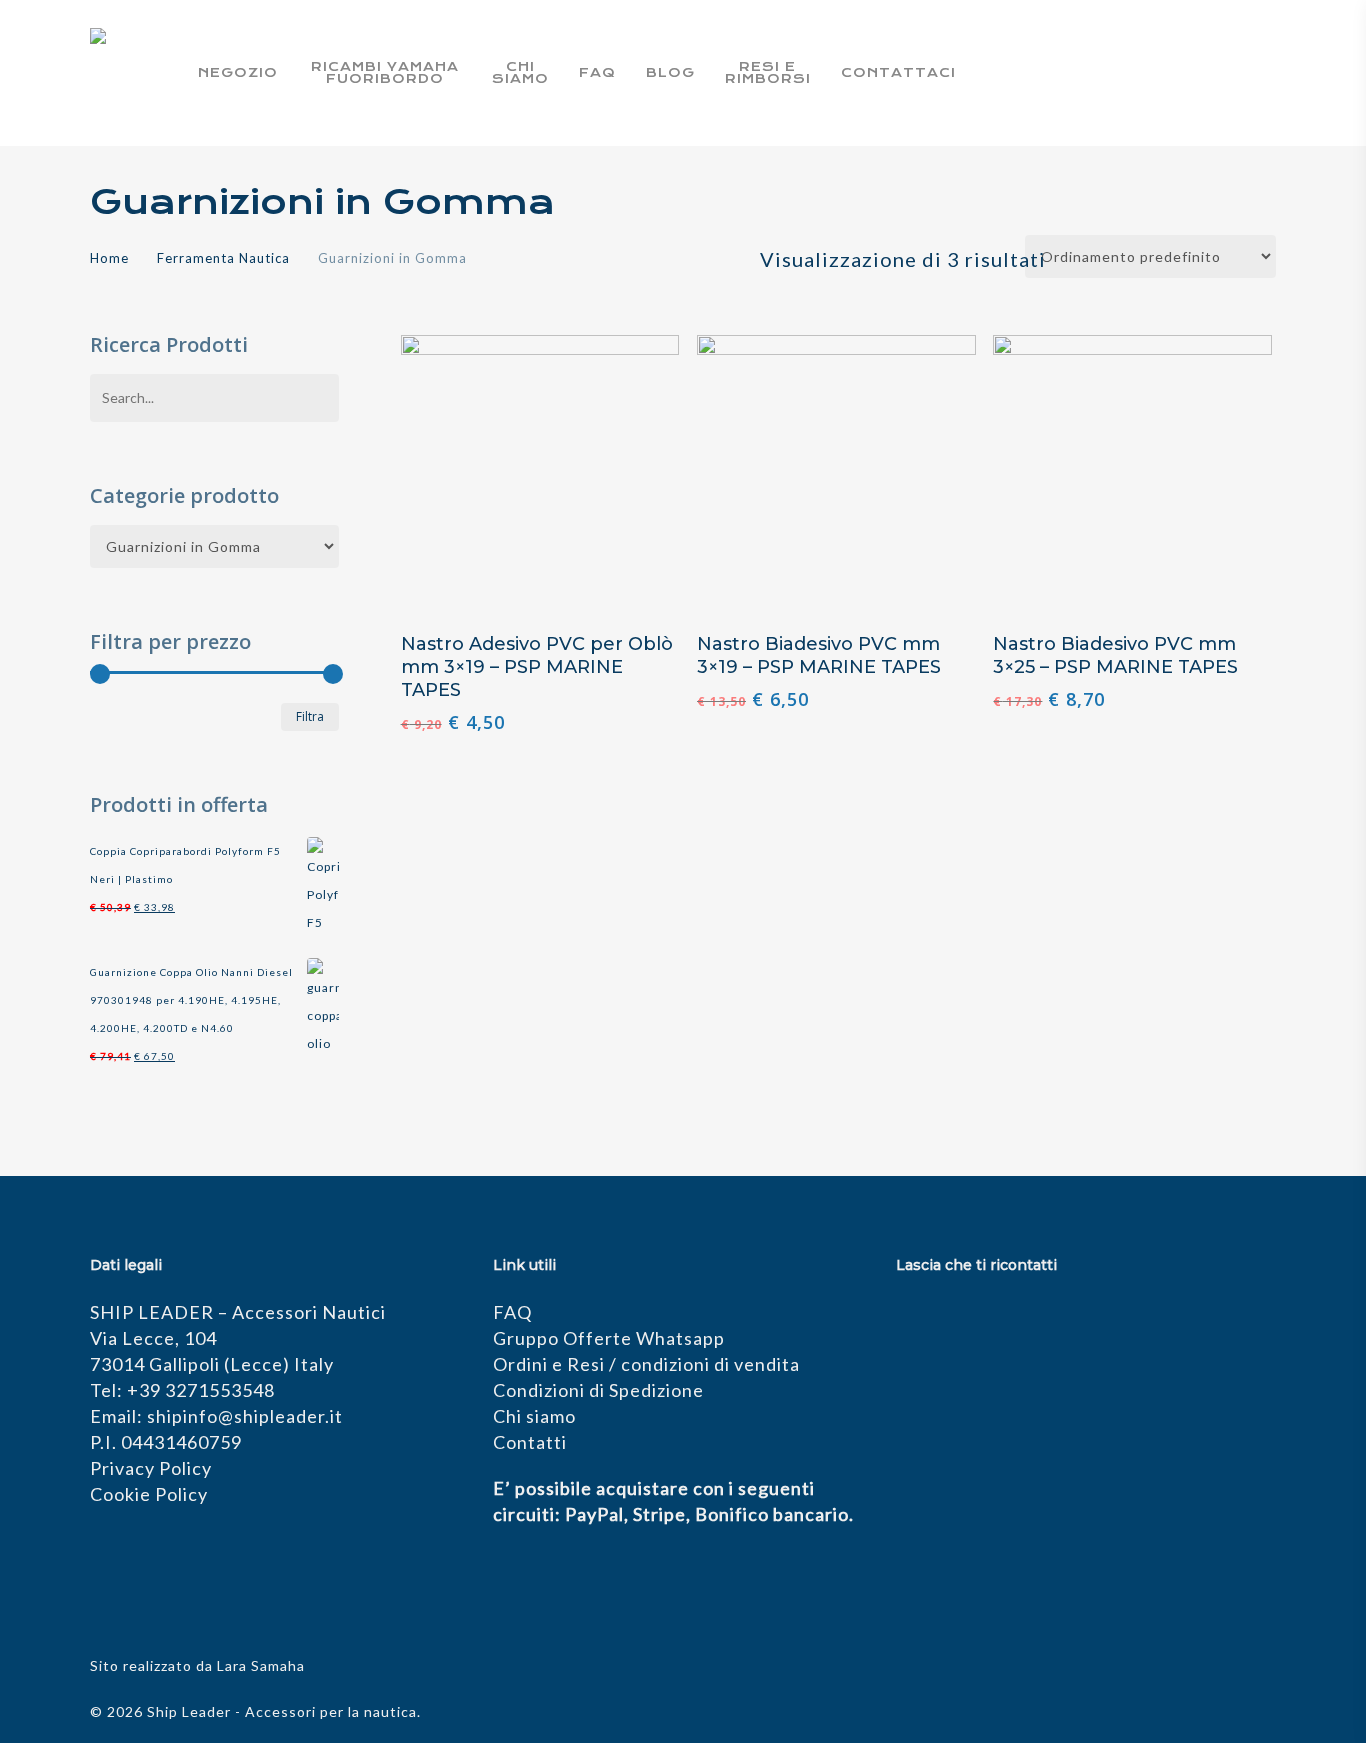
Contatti (530, 1442)
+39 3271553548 (201, 1390)
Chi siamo (534, 1416)
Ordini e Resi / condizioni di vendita (646, 1364)
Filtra (310, 716)
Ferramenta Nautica (223, 258)
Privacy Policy (151, 1468)
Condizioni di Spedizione (598, 1390)
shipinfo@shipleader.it (245, 1416)
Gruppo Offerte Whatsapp (609, 1338)
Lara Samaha (261, 1665)
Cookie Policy (149, 1494)
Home (109, 258)
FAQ (512, 1312)
